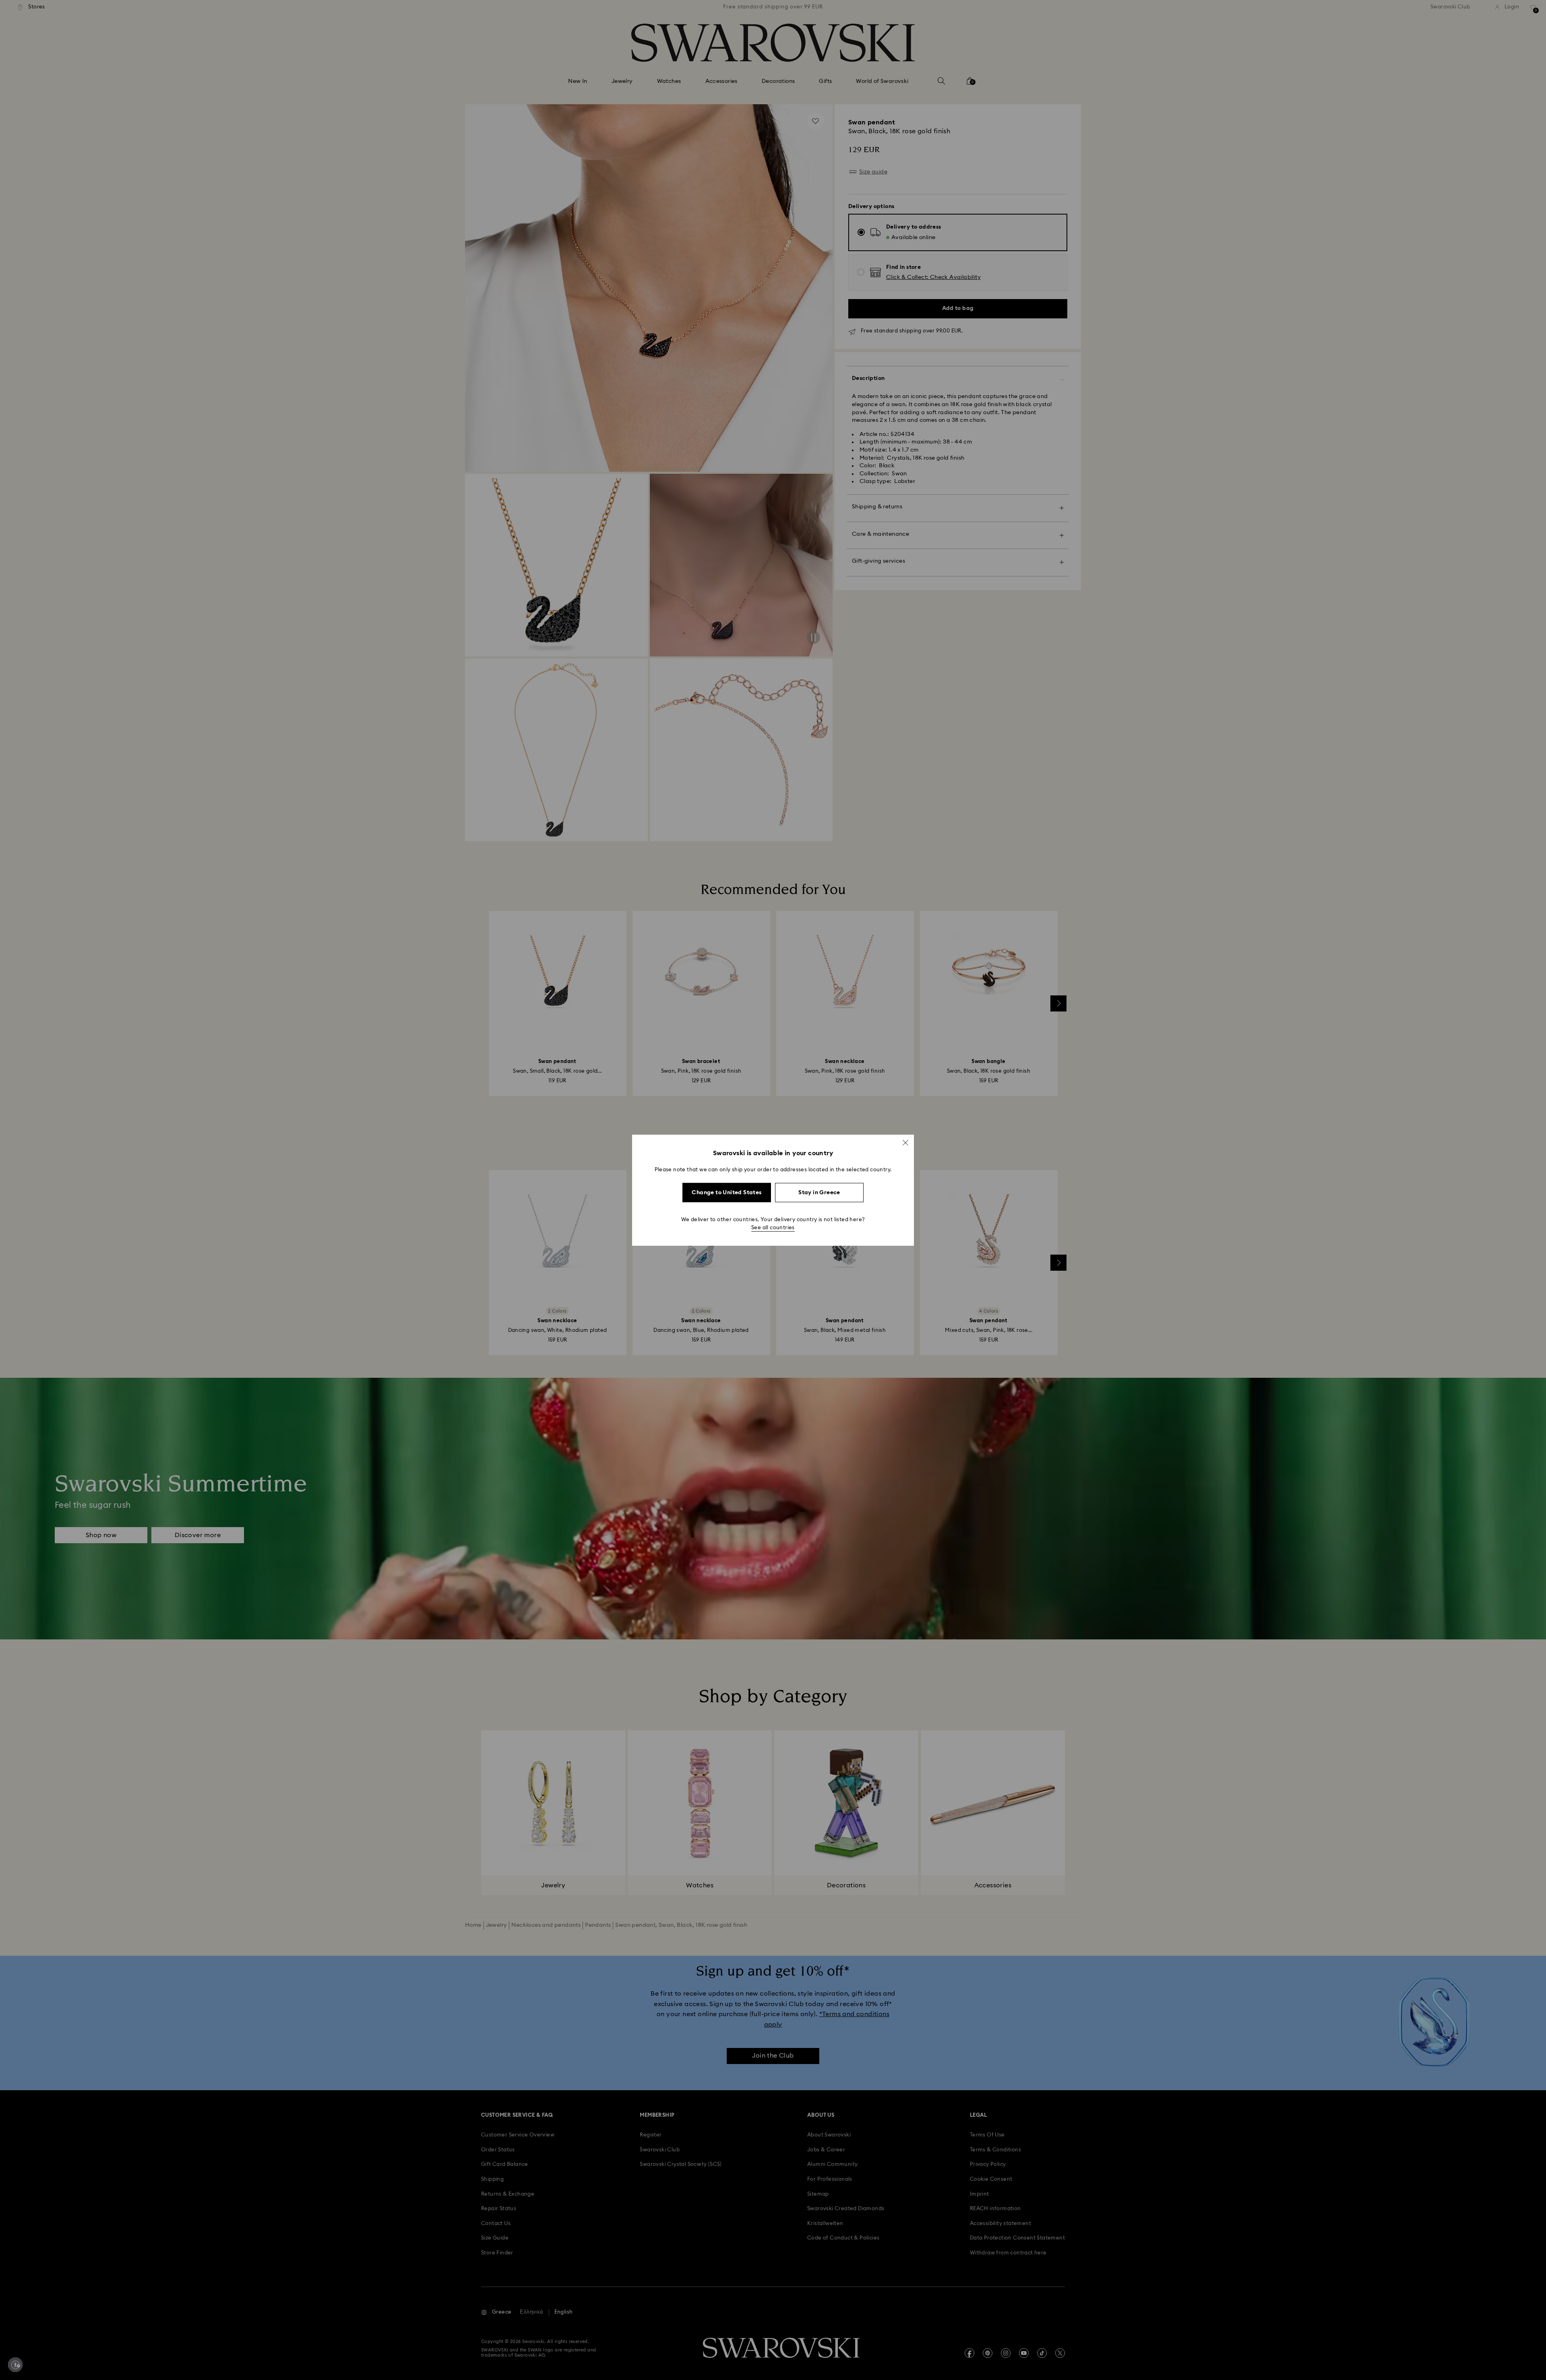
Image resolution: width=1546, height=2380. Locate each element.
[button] (905, 1142)
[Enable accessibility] (15, 2365)
